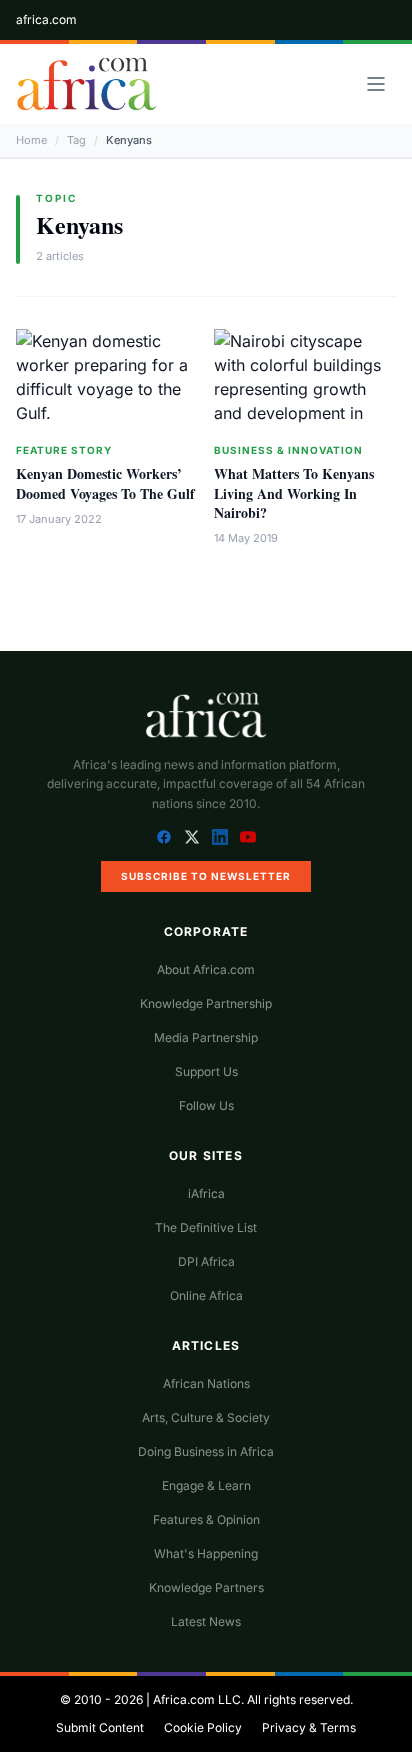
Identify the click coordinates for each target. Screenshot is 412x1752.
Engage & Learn (206, 1485)
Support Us (206, 1071)
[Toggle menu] (376, 84)
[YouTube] (248, 837)
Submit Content (100, 1727)
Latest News (206, 1621)
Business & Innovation (288, 450)
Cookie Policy (203, 1727)
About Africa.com (206, 969)
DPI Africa (206, 1261)
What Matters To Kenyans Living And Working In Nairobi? (294, 493)
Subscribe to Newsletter (206, 876)
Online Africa (206, 1295)
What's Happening (206, 1553)
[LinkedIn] (220, 837)
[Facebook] (164, 837)
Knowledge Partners (206, 1587)
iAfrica (206, 1193)
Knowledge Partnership (206, 1003)
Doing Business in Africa (206, 1451)
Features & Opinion (206, 1519)
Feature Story (64, 450)
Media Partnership (206, 1037)
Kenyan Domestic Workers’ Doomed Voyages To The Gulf (105, 483)
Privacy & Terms (309, 1727)
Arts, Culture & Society (206, 1417)
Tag (76, 140)
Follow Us (206, 1105)
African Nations (206, 1383)
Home (31, 140)
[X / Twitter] (192, 837)
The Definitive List (206, 1227)
